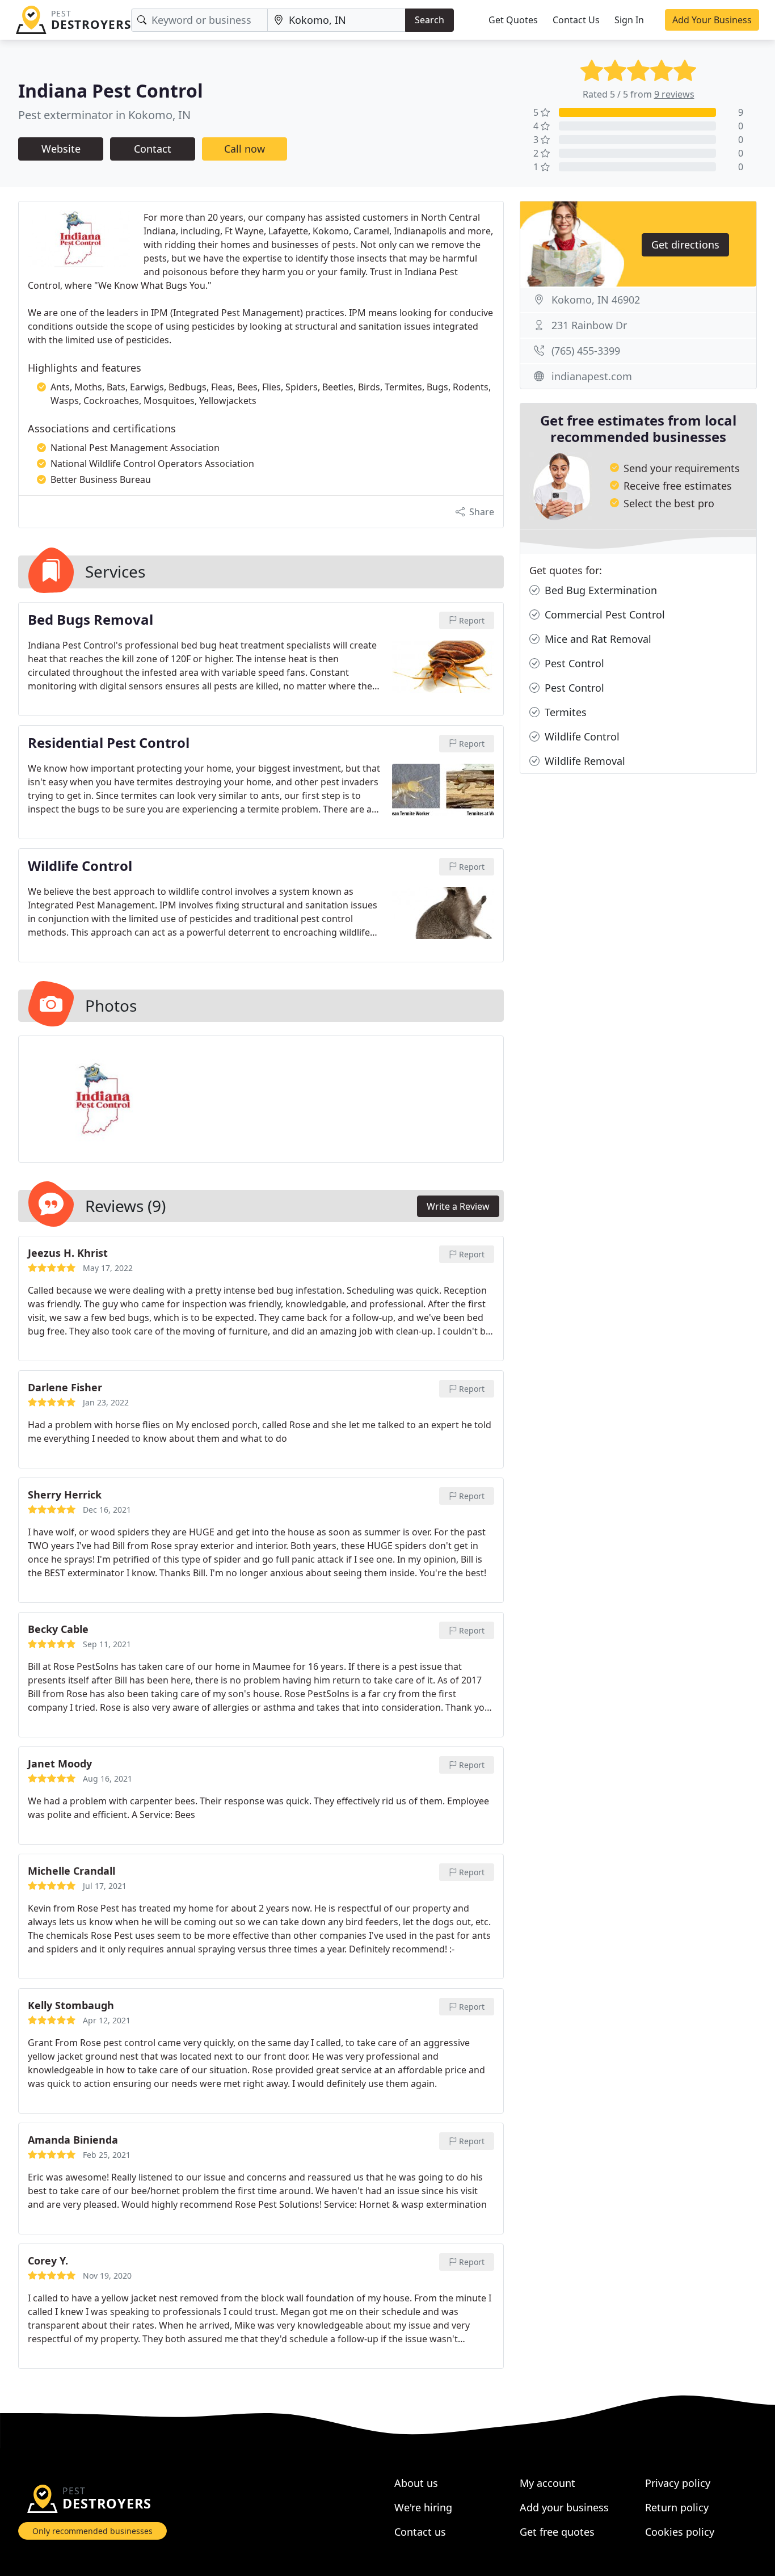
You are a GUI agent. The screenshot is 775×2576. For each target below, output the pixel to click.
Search (429, 20)
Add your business (564, 2507)
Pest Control (573, 663)
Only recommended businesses (92, 2531)
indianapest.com (592, 376)
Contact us (420, 2532)
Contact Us (576, 20)
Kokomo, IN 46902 (596, 300)
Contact (153, 149)
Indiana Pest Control (111, 91)
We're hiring (423, 2507)
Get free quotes (557, 2532)
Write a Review (458, 1206)
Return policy (677, 2507)
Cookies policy (680, 2532)
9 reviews (674, 94)
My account (547, 2483)
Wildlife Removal (584, 761)
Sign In (629, 20)
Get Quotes (513, 20)
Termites (564, 712)
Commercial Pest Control (603, 614)
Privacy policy (678, 2483)
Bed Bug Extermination (599, 590)
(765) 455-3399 (586, 351)
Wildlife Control (581, 736)
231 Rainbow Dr (589, 325)
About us (416, 2483)
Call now (245, 149)
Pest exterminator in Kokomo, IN (104, 115)
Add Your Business (712, 20)
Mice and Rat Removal (597, 639)
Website (61, 149)
